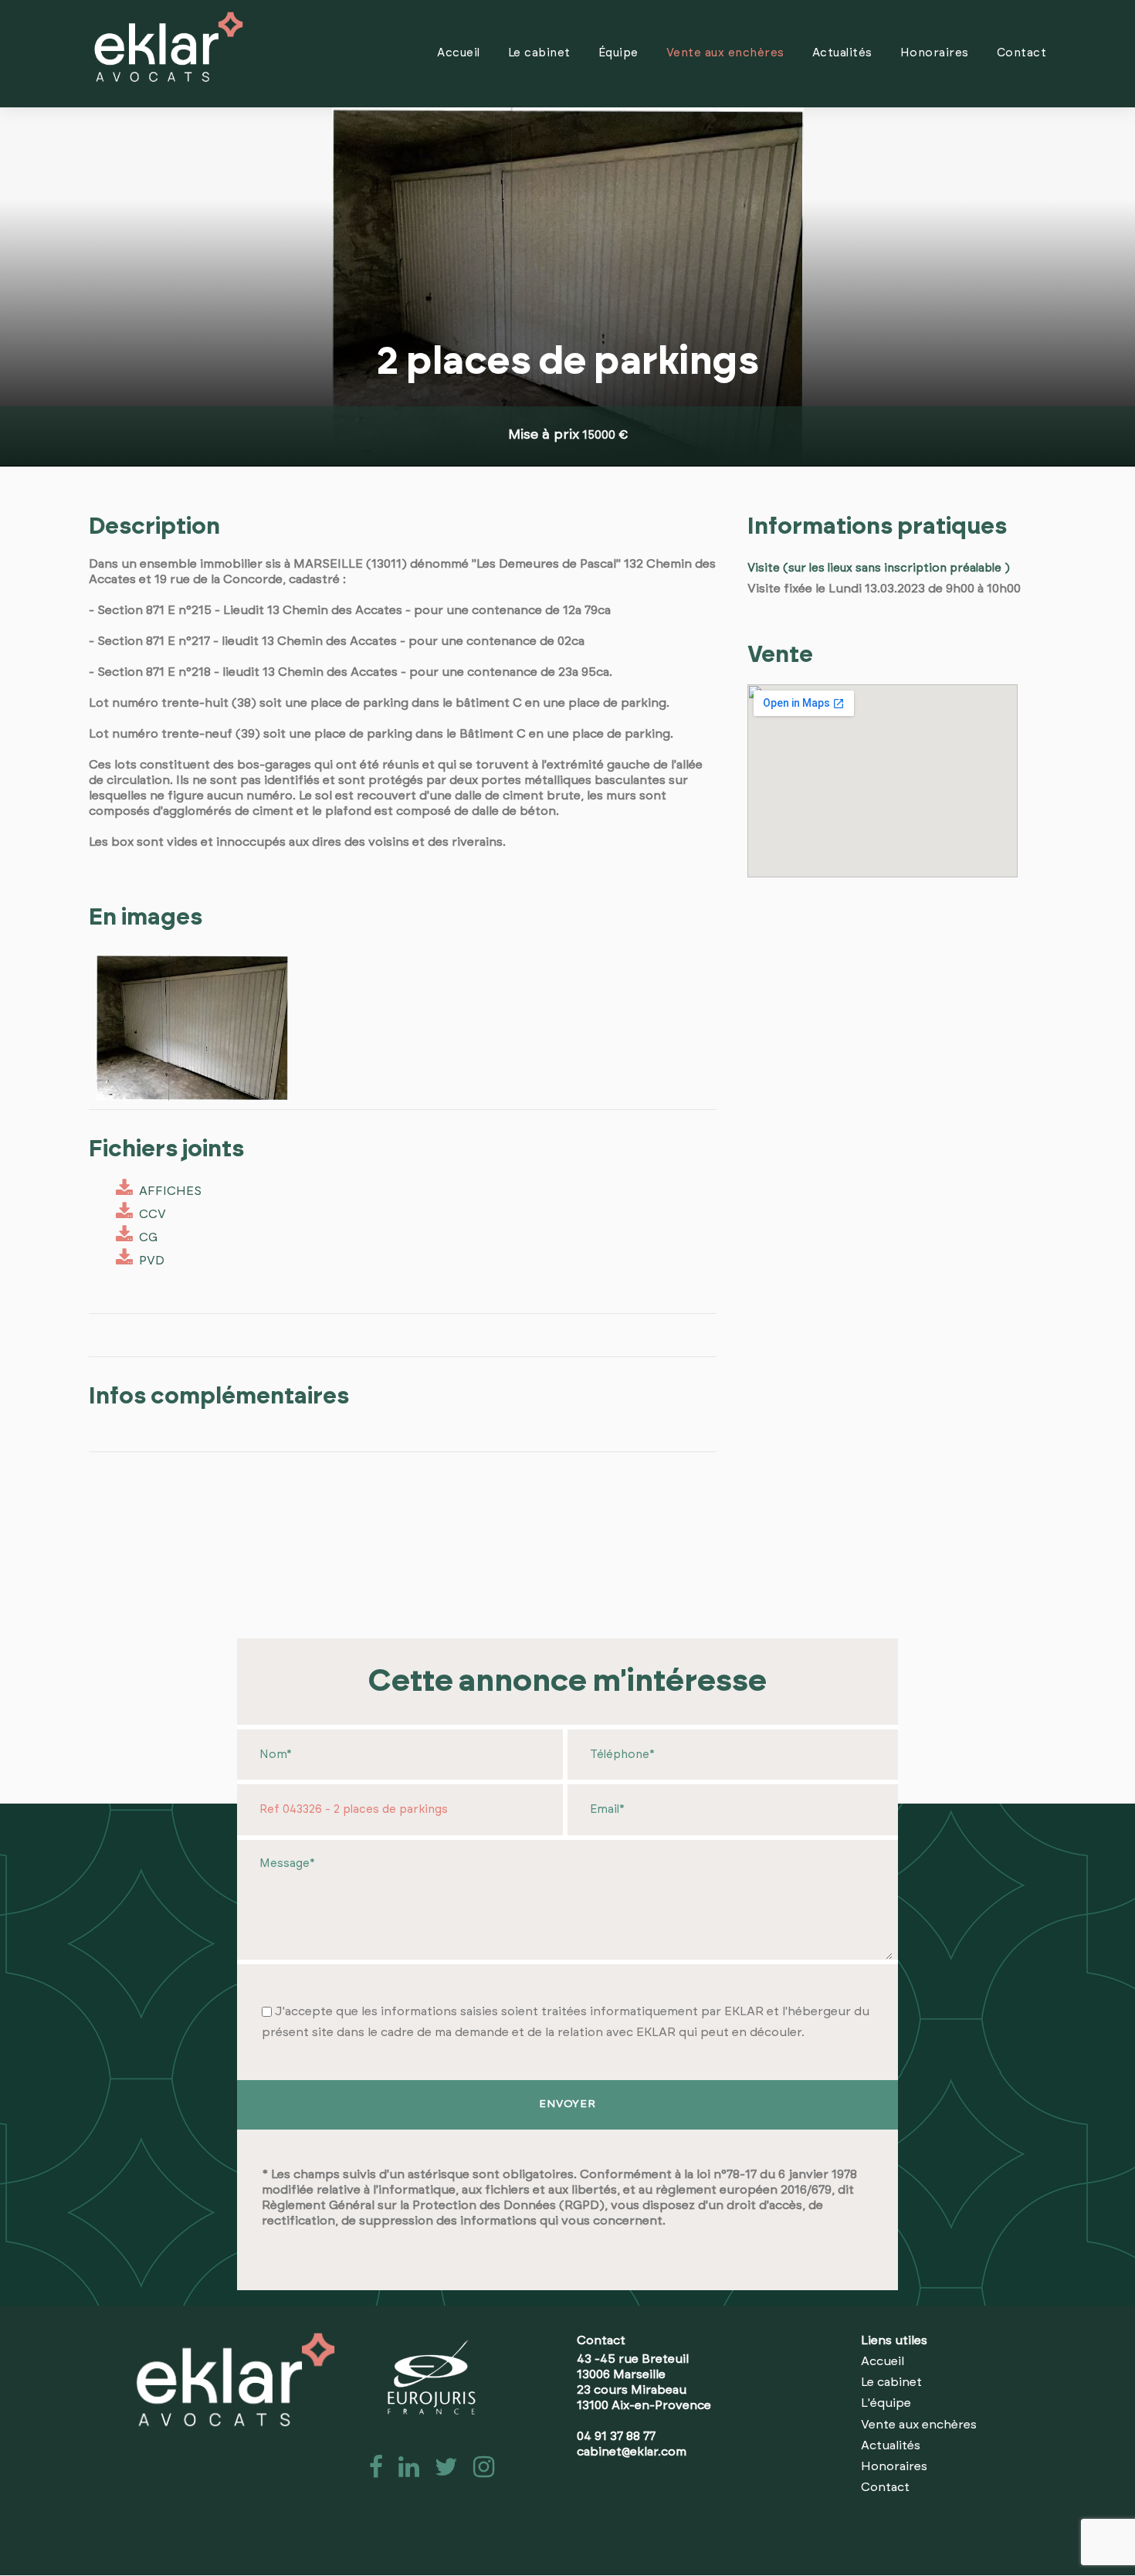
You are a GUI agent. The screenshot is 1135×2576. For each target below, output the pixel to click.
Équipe (618, 53)
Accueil (459, 53)
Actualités (842, 53)
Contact (1022, 53)
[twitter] (442, 2472)
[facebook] (371, 2472)
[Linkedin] (404, 2472)
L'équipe (886, 2403)
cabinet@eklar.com (632, 2452)
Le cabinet (539, 53)
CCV (149, 1214)
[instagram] (478, 2472)
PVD (149, 1261)
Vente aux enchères (725, 53)
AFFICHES (167, 1191)
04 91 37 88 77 (616, 2436)
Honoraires (935, 53)
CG (145, 1237)
